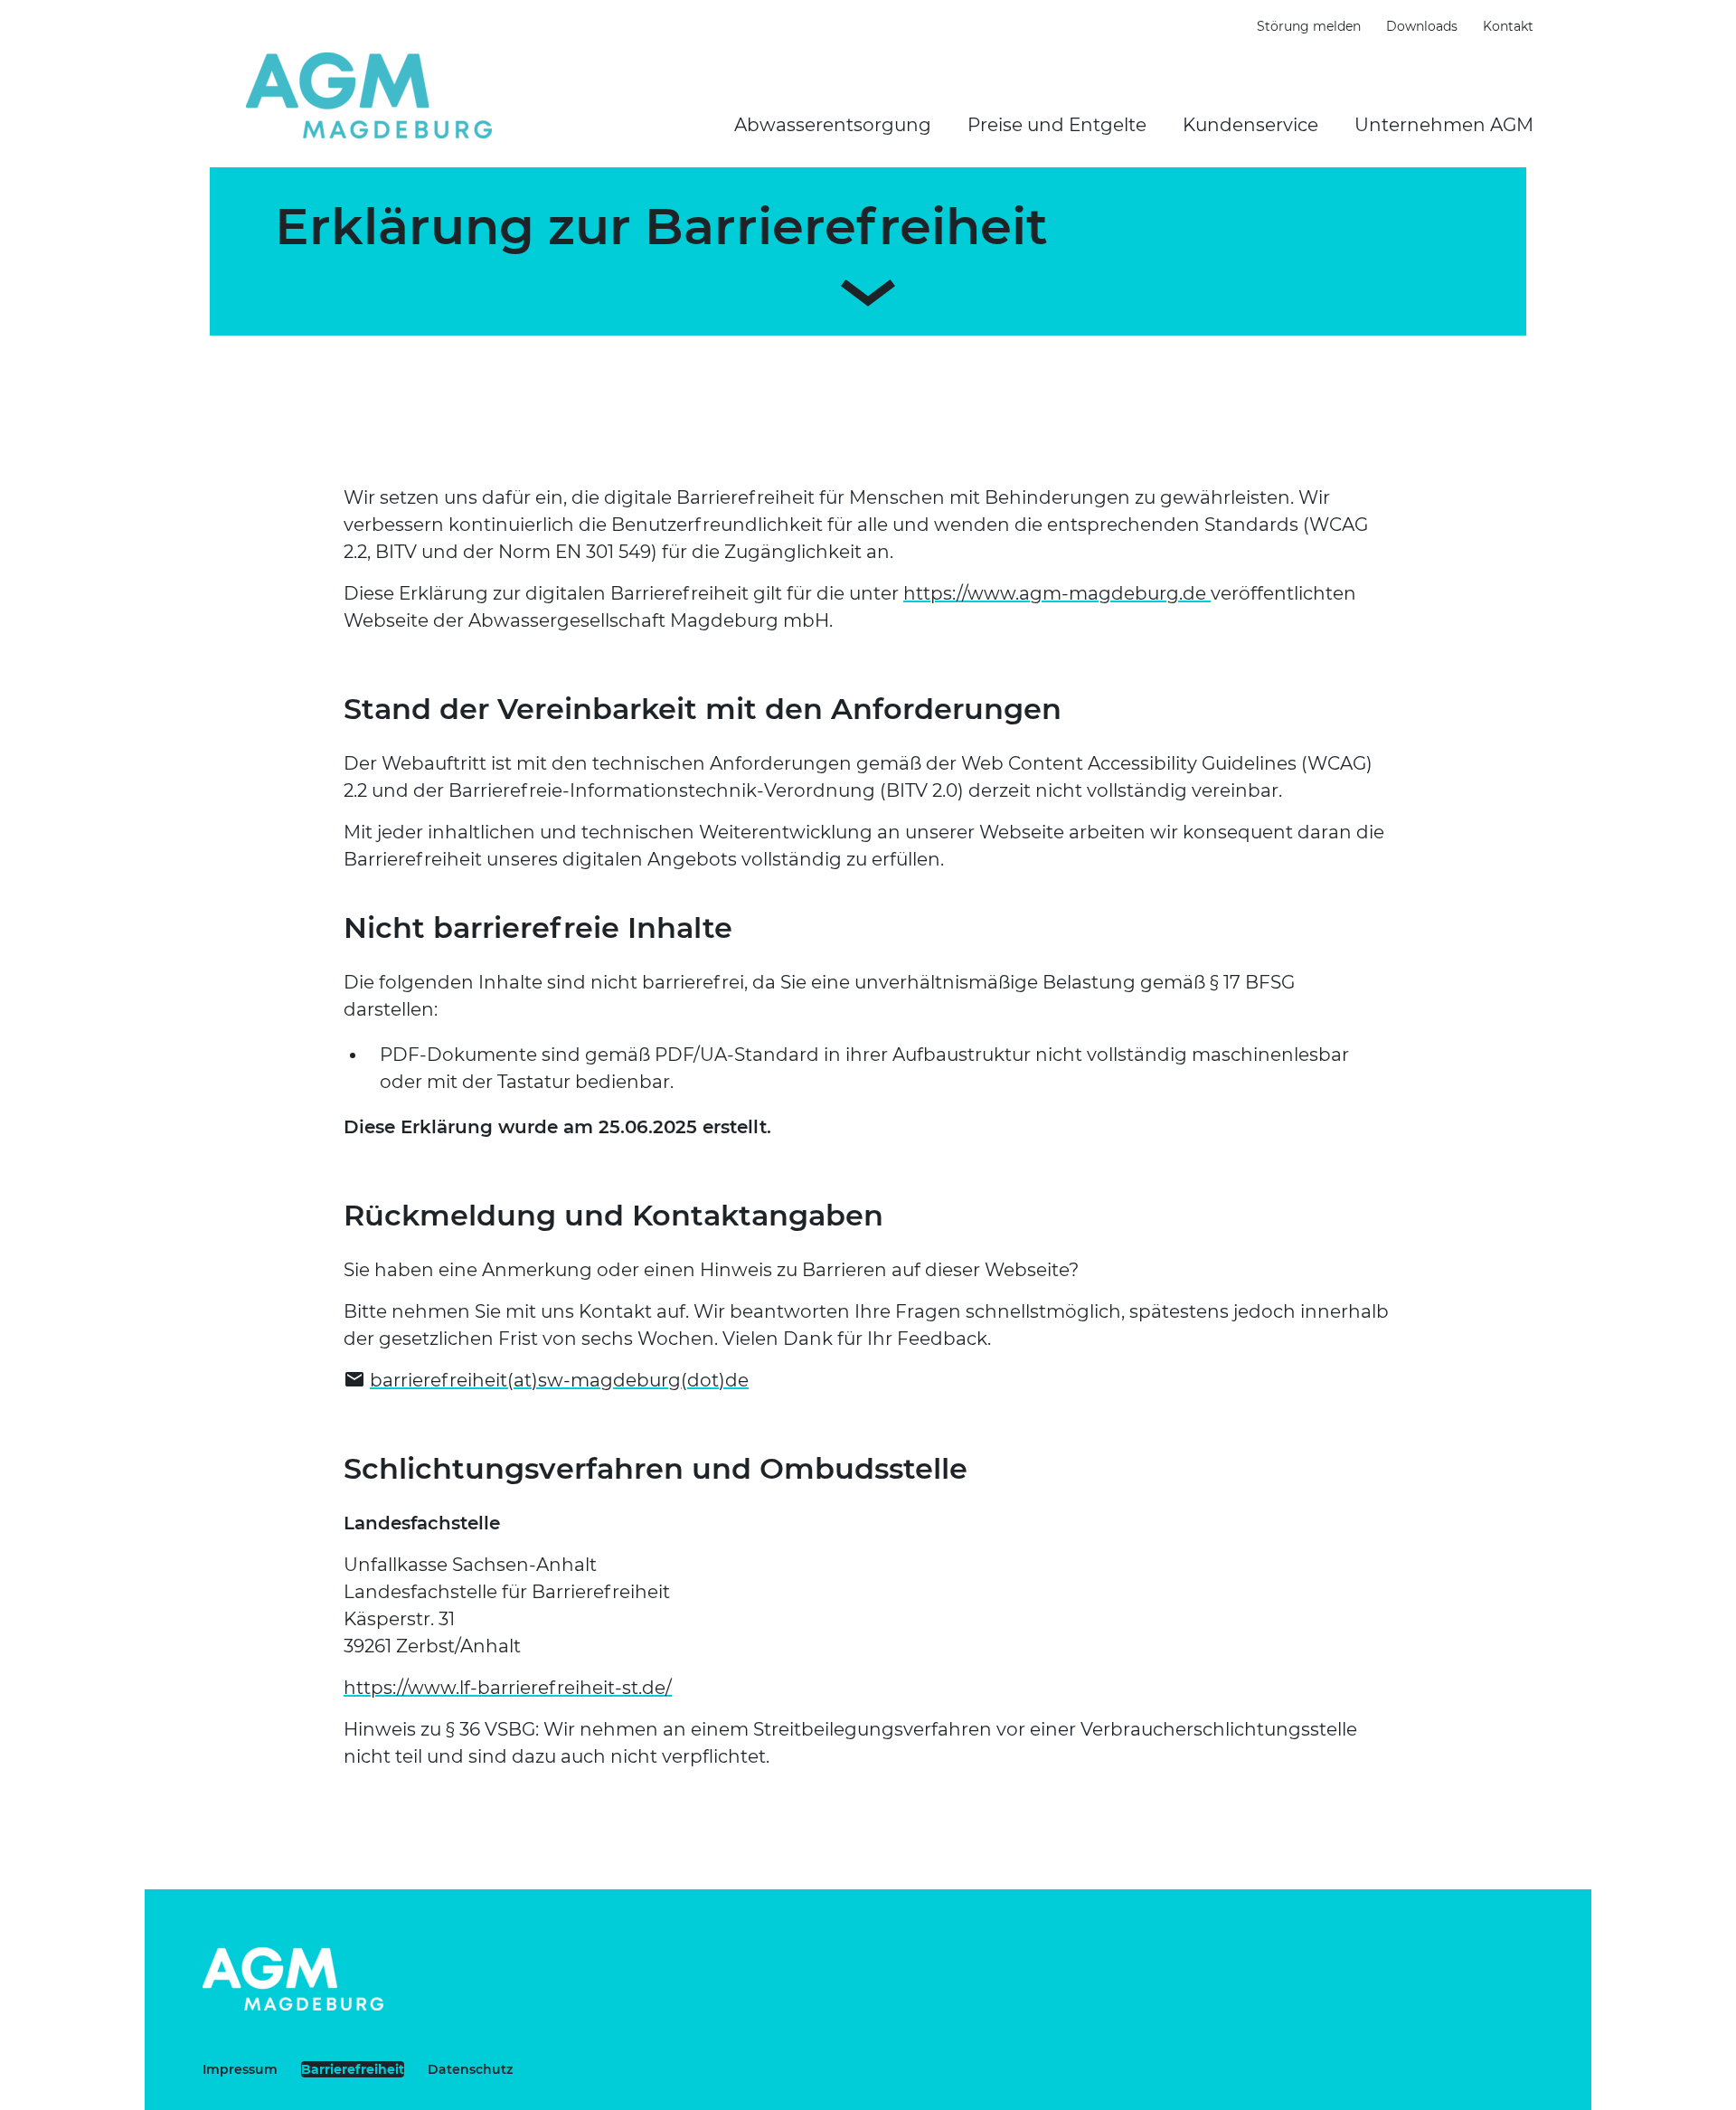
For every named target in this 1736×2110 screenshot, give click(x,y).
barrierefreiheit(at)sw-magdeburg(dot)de (559, 1380)
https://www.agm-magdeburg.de (1057, 593)
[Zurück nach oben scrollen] (1606, 2087)
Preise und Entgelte (1057, 125)
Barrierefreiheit (353, 2069)
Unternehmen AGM (1444, 125)
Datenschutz (470, 2069)
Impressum (240, 2069)
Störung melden (1309, 26)
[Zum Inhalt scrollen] (868, 289)
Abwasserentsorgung (833, 125)
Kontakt (1508, 26)
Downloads (1422, 26)
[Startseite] (369, 95)
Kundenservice (1250, 125)
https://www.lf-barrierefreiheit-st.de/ (508, 1688)
